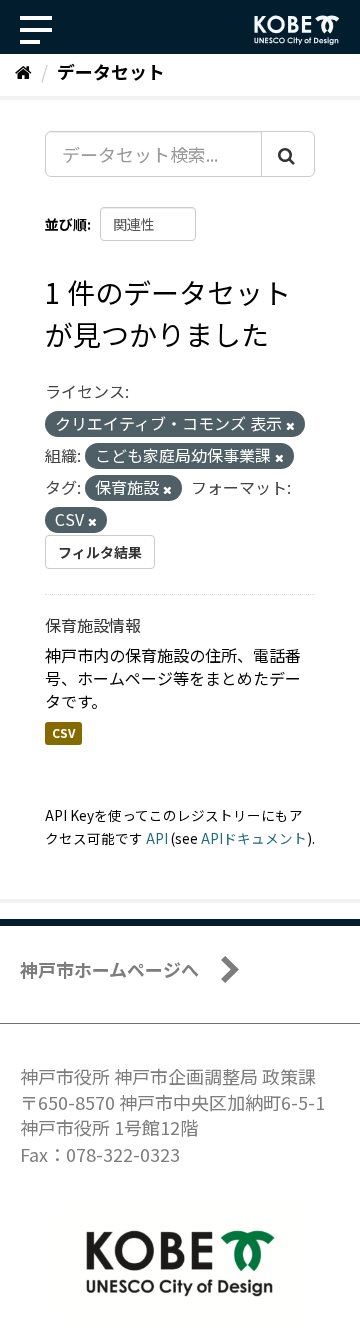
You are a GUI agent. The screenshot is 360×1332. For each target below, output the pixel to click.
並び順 (66, 224)
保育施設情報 (93, 625)
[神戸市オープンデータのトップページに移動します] (297, 30)
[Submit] (288, 154)
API (157, 838)
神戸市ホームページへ (109, 969)
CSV (63, 732)
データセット (111, 71)
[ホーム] (23, 71)
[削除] (290, 425)
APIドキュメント (254, 838)
